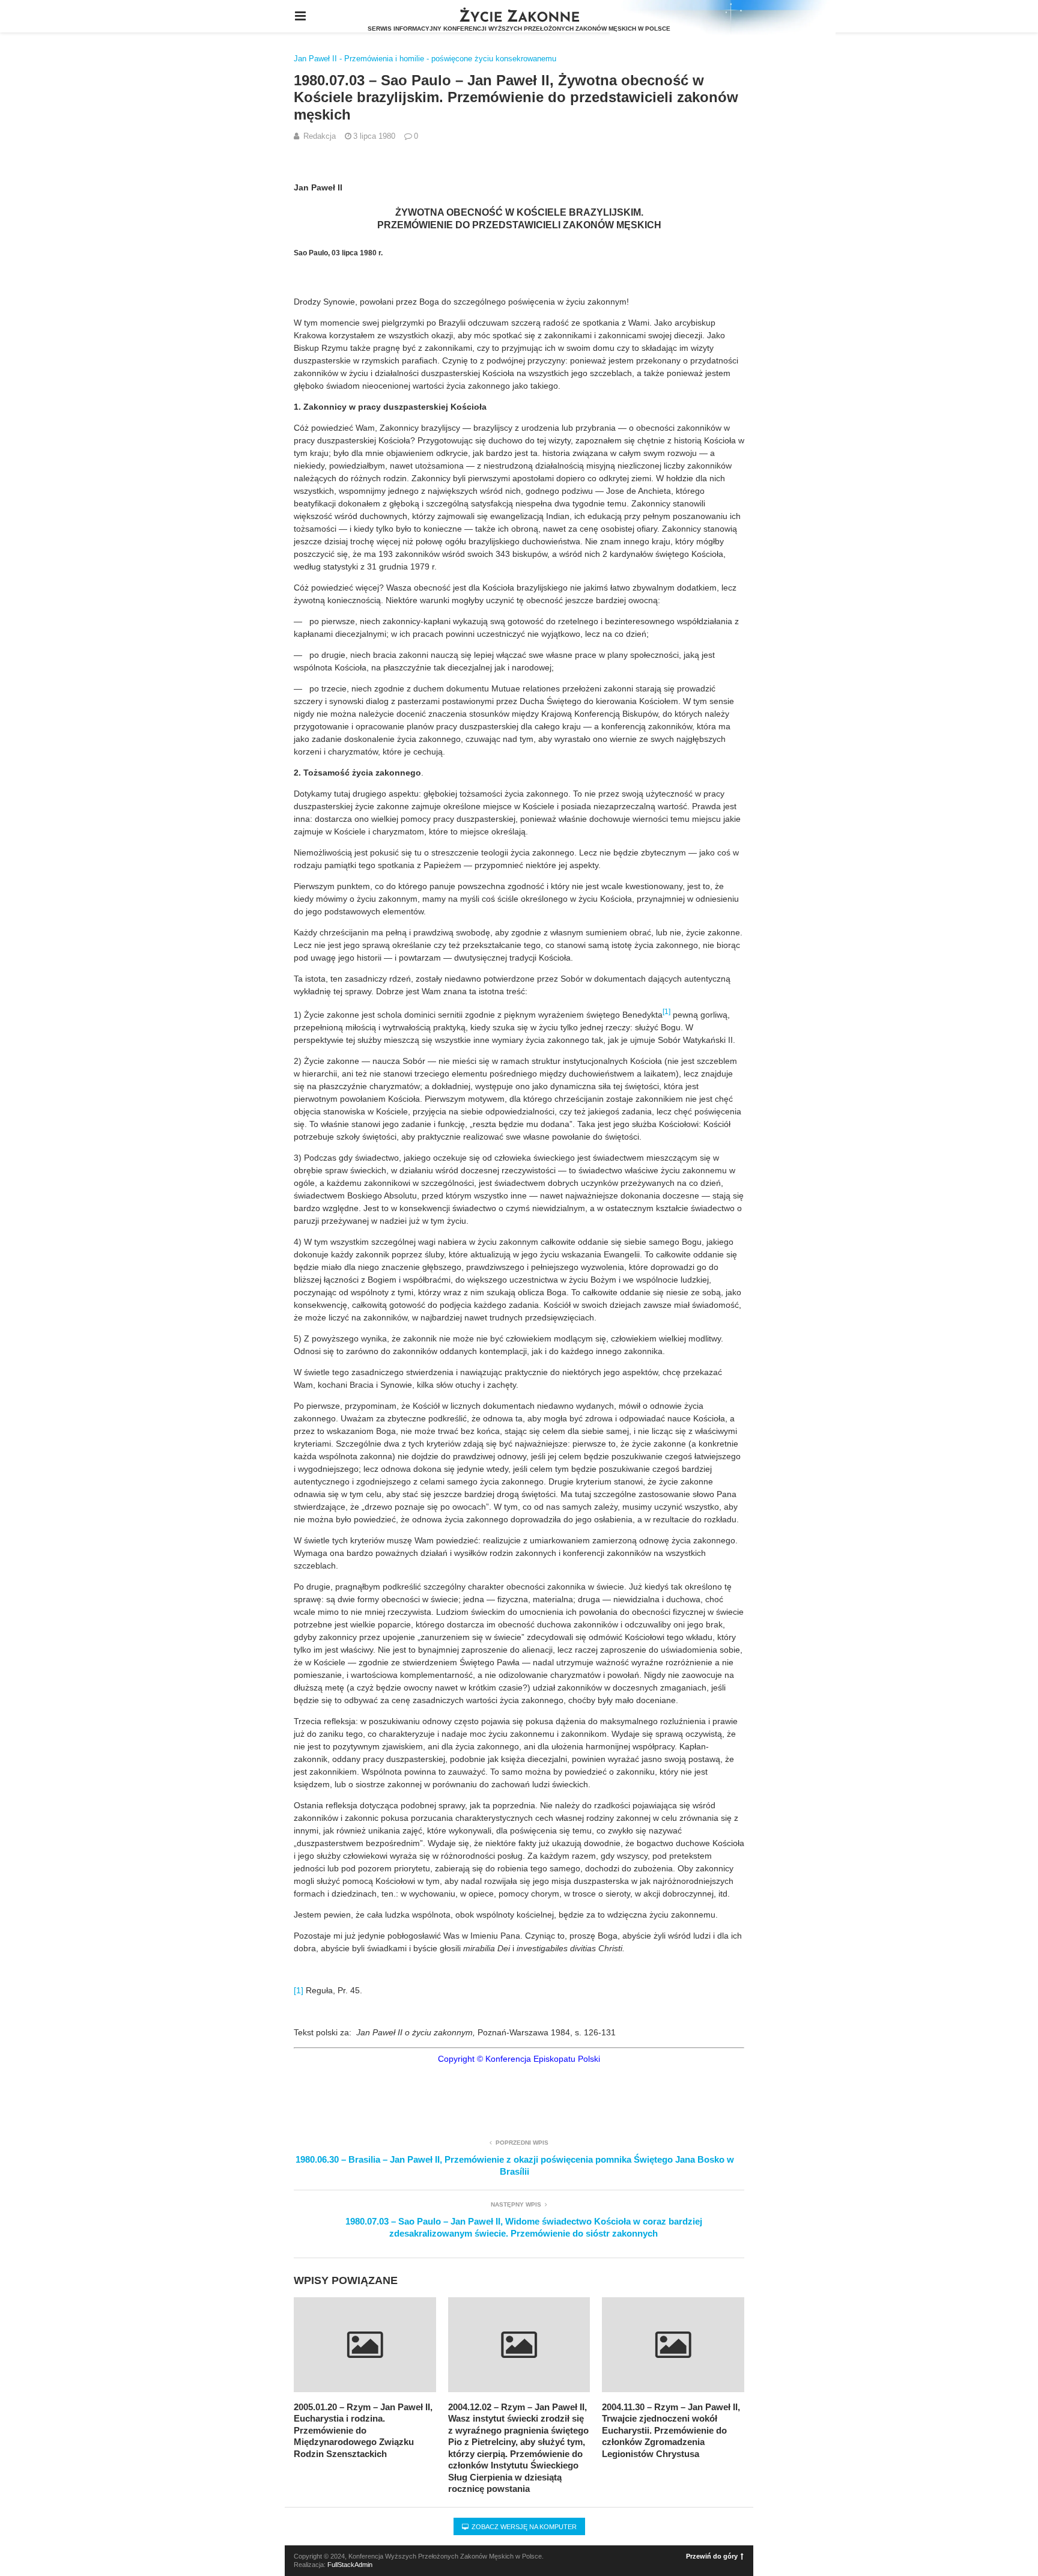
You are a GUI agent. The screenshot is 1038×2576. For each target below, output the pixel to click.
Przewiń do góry (712, 2556)
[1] (299, 1990)
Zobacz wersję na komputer (523, 2527)
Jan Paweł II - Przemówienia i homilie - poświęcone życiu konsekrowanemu (425, 59)
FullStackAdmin (350, 2565)
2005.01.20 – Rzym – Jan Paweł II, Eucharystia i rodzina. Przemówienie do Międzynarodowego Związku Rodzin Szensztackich (363, 2430)
